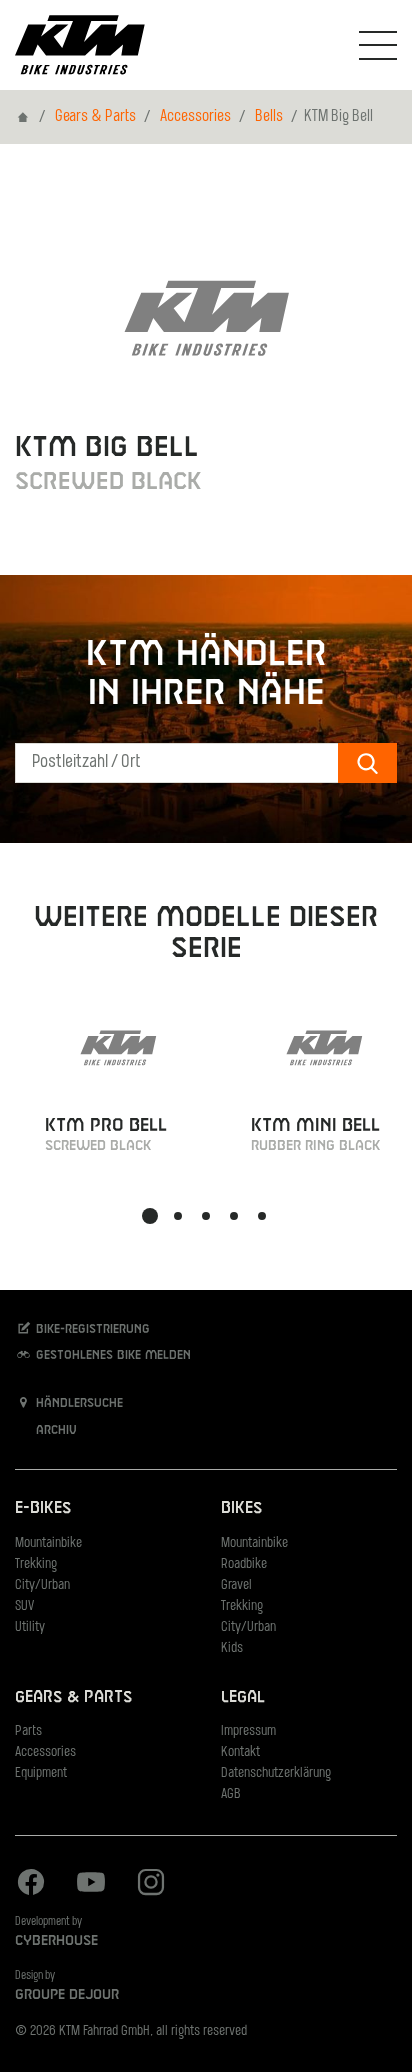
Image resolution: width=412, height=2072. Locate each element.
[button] (150, 1216)
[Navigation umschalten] (378, 45)
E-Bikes (43, 1508)
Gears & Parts (95, 117)
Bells (269, 117)
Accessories (195, 117)
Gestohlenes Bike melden (111, 1355)
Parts (28, 1731)
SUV (24, 1606)
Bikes (241, 1508)
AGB (231, 1794)
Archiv (54, 1430)
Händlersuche (77, 1404)
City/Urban (42, 1585)
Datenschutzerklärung (276, 1773)
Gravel (236, 1585)
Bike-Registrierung (91, 1329)
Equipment (41, 1773)
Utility (30, 1627)
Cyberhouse (56, 1941)
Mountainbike (48, 1543)
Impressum (248, 1731)
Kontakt (240, 1752)
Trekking (36, 1564)
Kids (232, 1648)
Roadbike (244, 1564)
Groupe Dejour (67, 1995)
